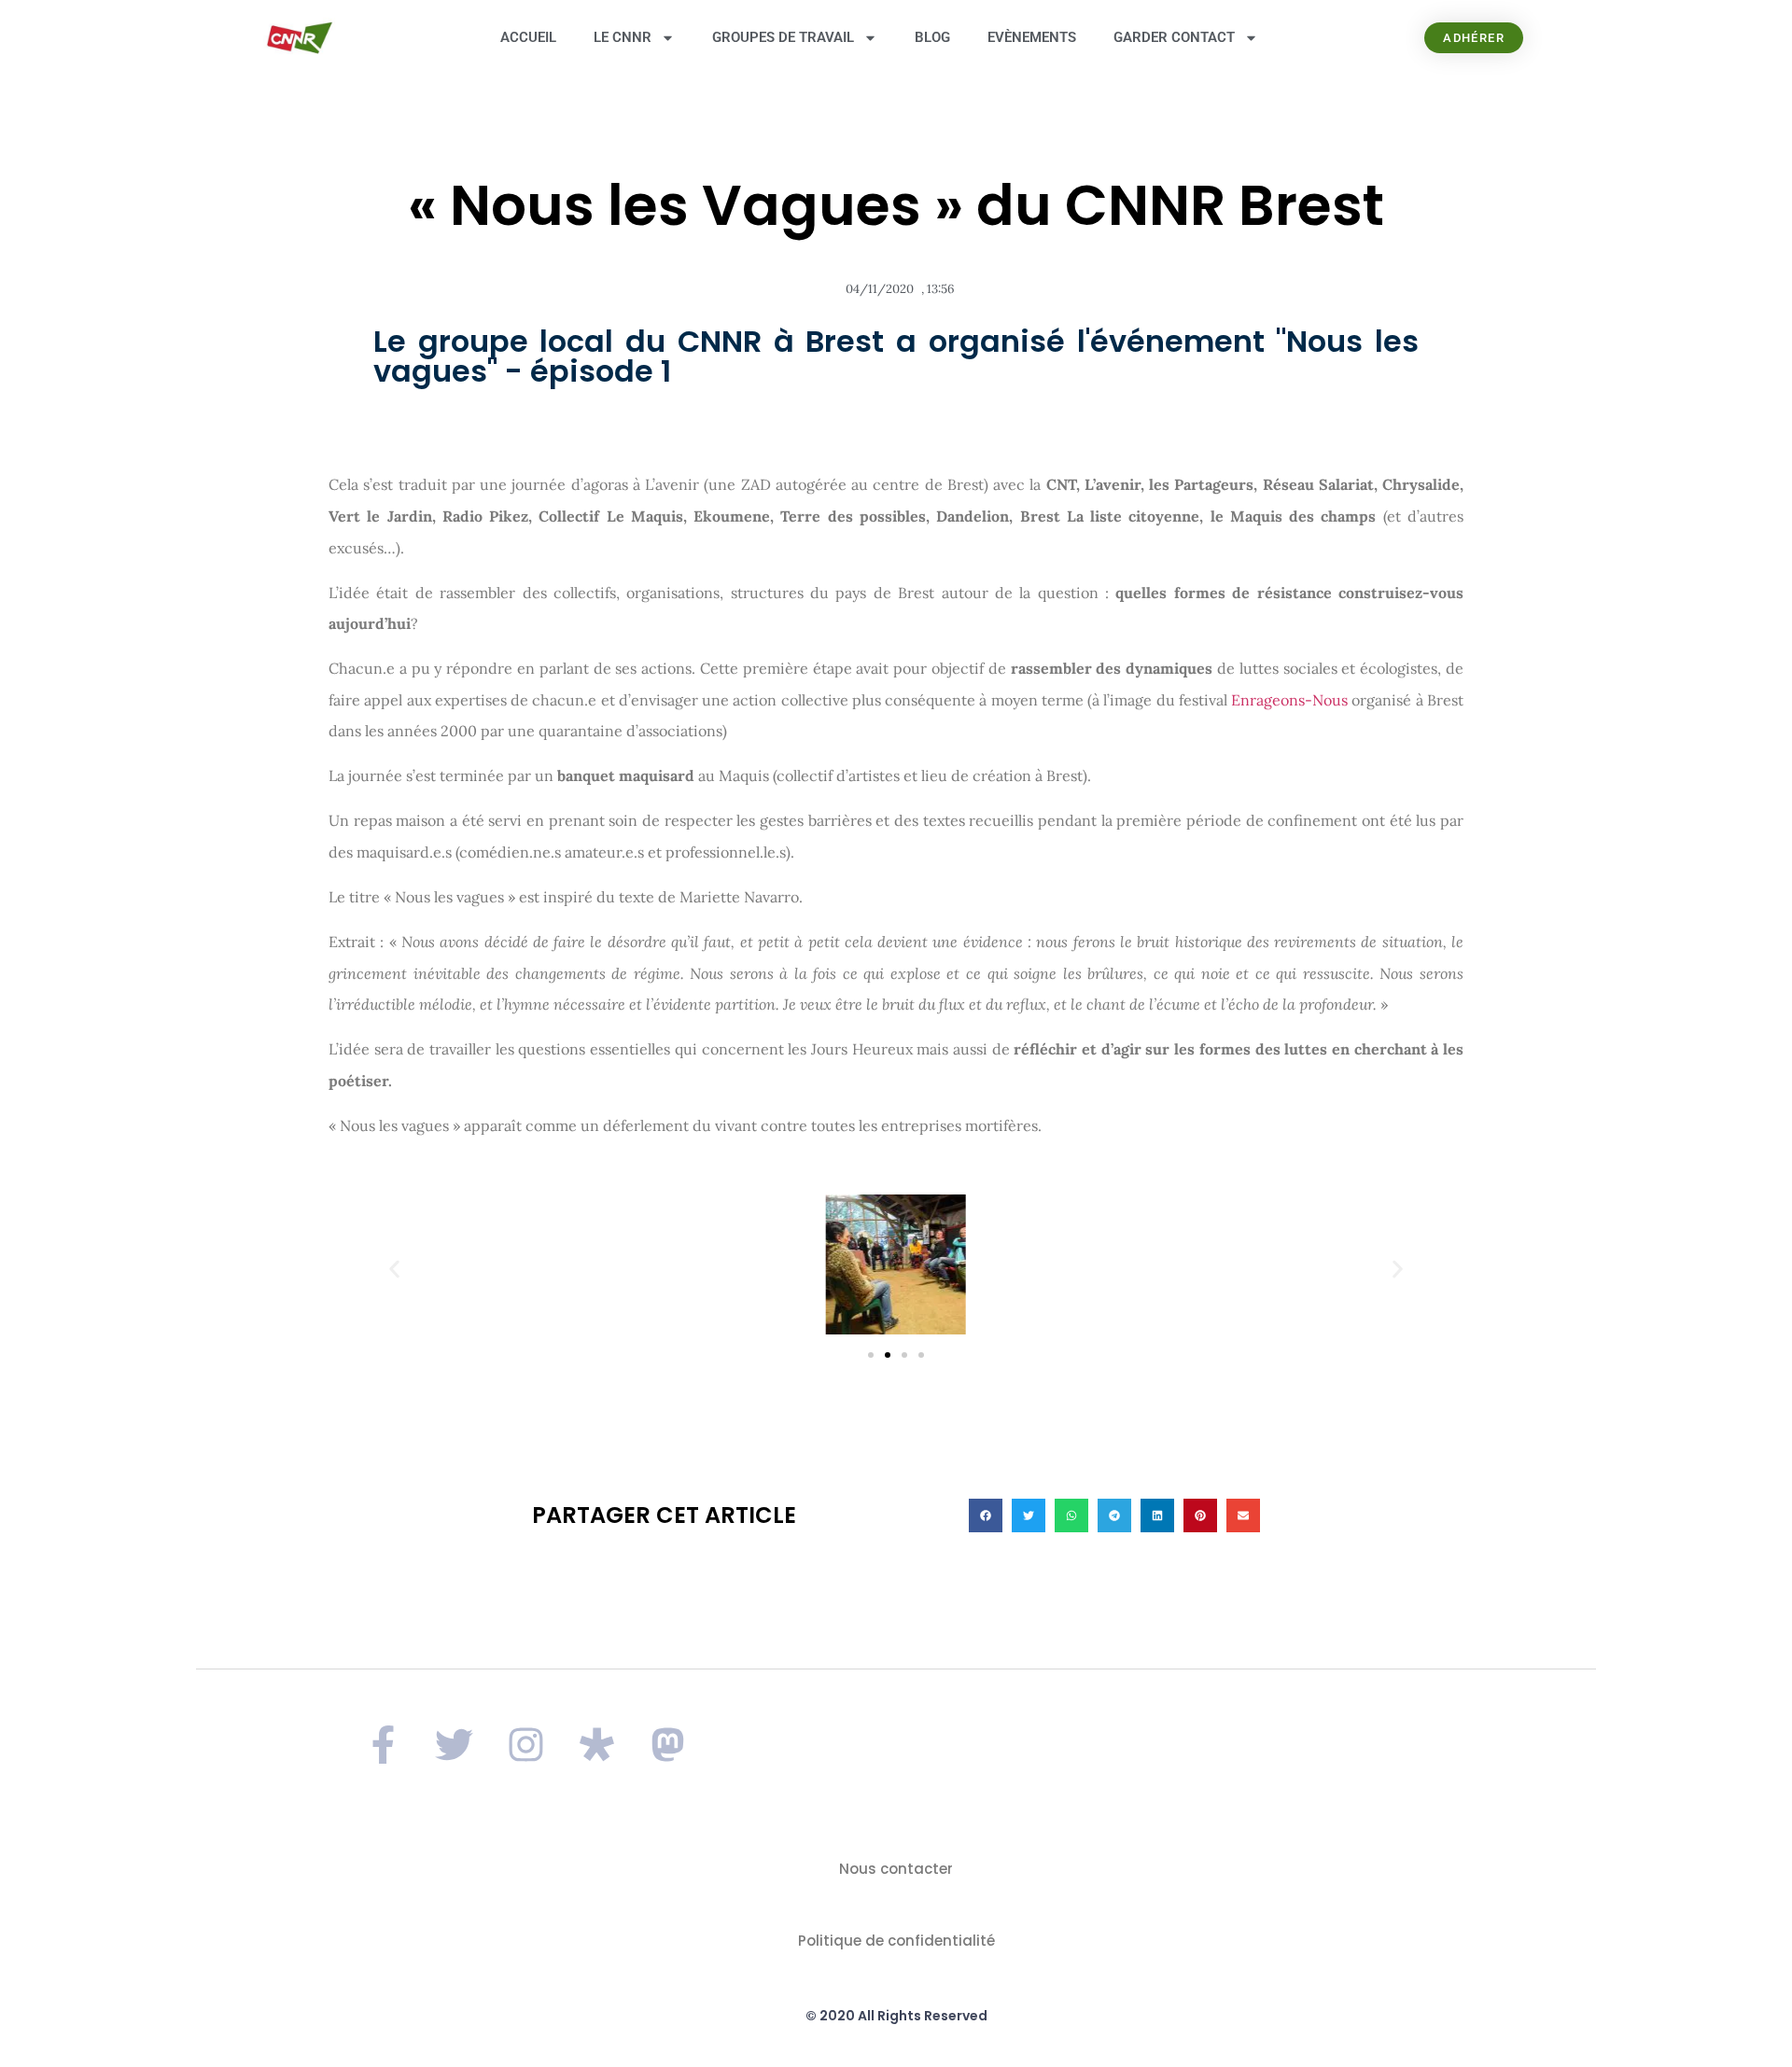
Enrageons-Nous (1289, 700)
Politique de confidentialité (896, 1941)
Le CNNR (623, 37)
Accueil (528, 37)
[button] (394, 1270)
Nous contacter (896, 1869)
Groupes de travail (783, 37)
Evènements (1032, 37)
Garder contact (1174, 37)
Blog (932, 37)
